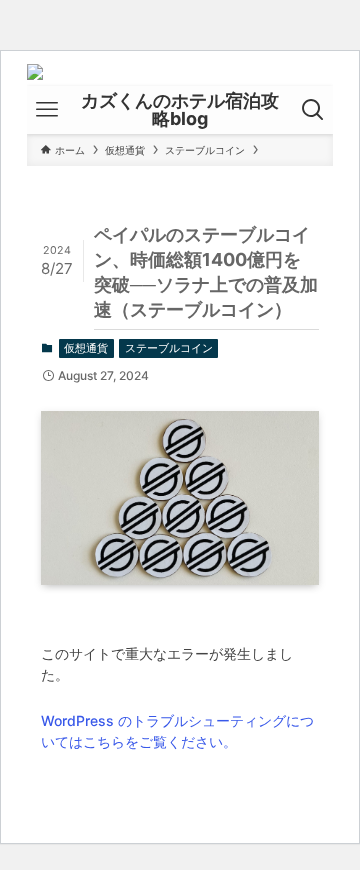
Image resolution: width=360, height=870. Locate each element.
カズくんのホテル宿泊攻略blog (180, 110)
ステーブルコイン (169, 348)
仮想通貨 (86, 348)
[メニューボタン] (47, 110)
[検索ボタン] (313, 110)
